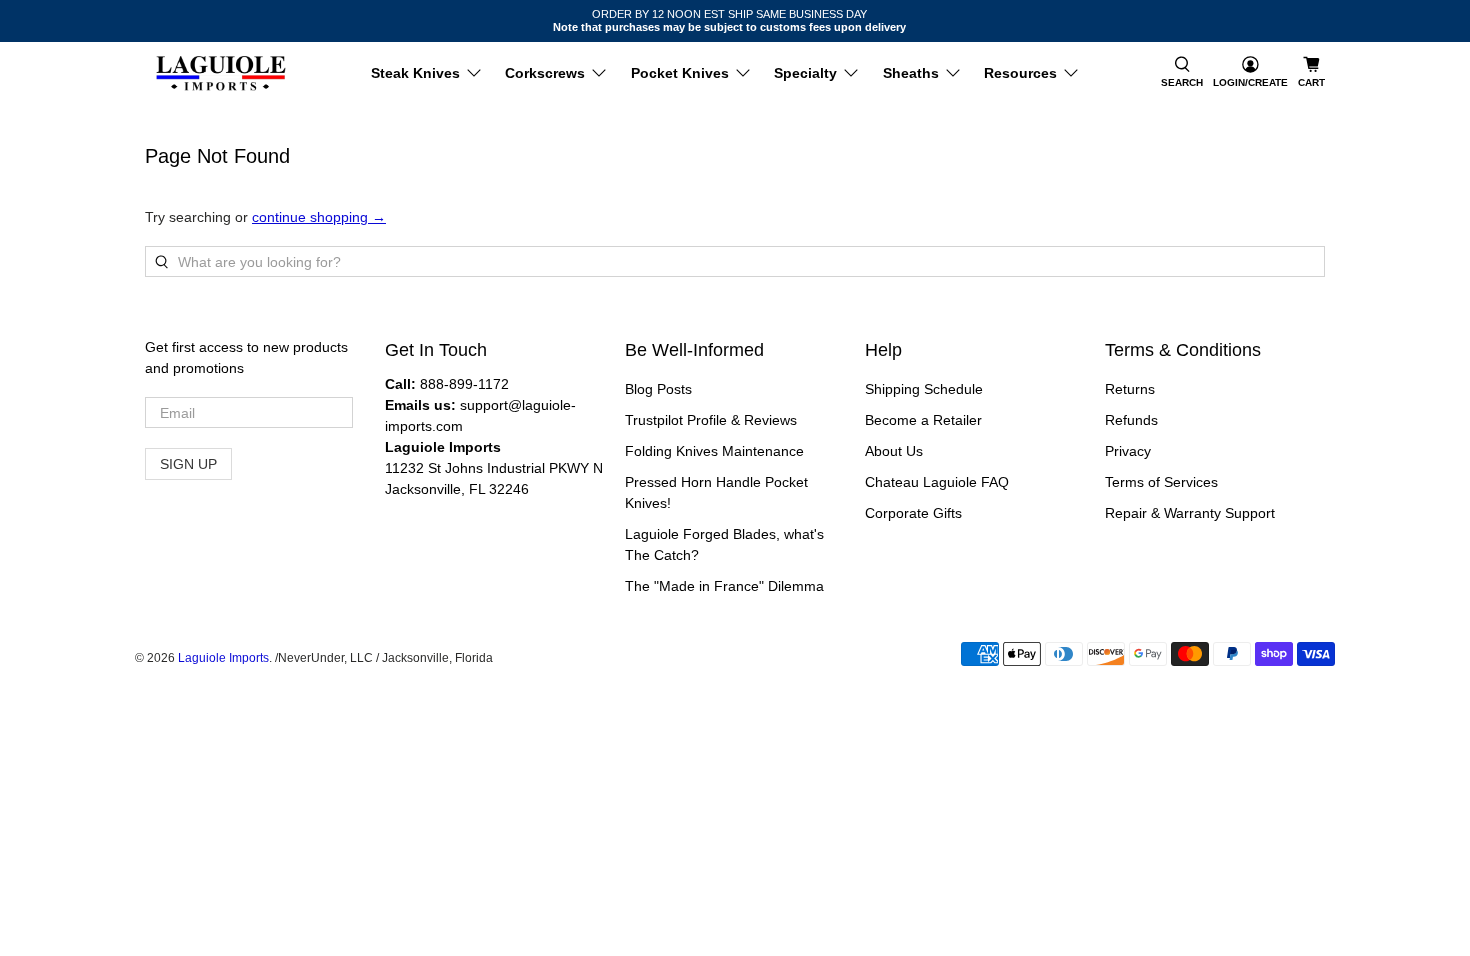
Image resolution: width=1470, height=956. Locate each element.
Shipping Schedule (924, 389)
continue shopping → (319, 217)
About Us (894, 451)
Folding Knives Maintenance (714, 451)
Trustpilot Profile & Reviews (711, 420)
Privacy (1128, 451)
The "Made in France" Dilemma (724, 586)
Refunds (1131, 420)
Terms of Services (1161, 482)
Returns (1130, 389)
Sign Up (188, 464)
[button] (1182, 73)
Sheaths (911, 73)
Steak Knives (415, 73)
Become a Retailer (923, 420)
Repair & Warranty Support (1190, 513)
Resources (1020, 73)
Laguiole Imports (223, 657)
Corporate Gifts (913, 513)
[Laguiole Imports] (221, 73)
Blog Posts (658, 389)
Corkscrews (545, 73)
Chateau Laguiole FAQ (937, 482)
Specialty (805, 73)
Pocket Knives (680, 73)
